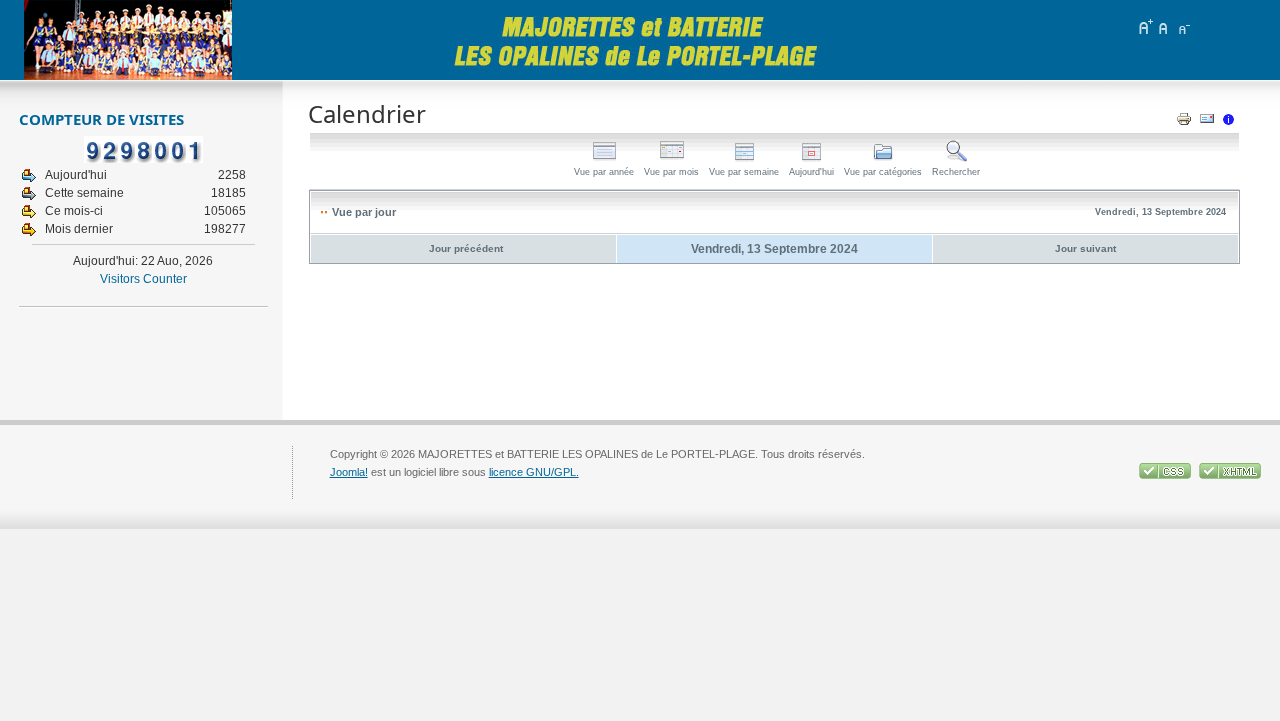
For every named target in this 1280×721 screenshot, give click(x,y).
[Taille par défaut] (1164, 27)
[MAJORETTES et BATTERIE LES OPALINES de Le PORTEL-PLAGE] (128, 40)
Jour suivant (1085, 248)
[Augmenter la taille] (1145, 27)
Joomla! (349, 472)
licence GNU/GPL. (534, 472)
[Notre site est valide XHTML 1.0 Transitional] (1230, 475)
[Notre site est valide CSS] (1166, 475)
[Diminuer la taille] (1183, 27)
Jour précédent (466, 248)
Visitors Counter (143, 279)
